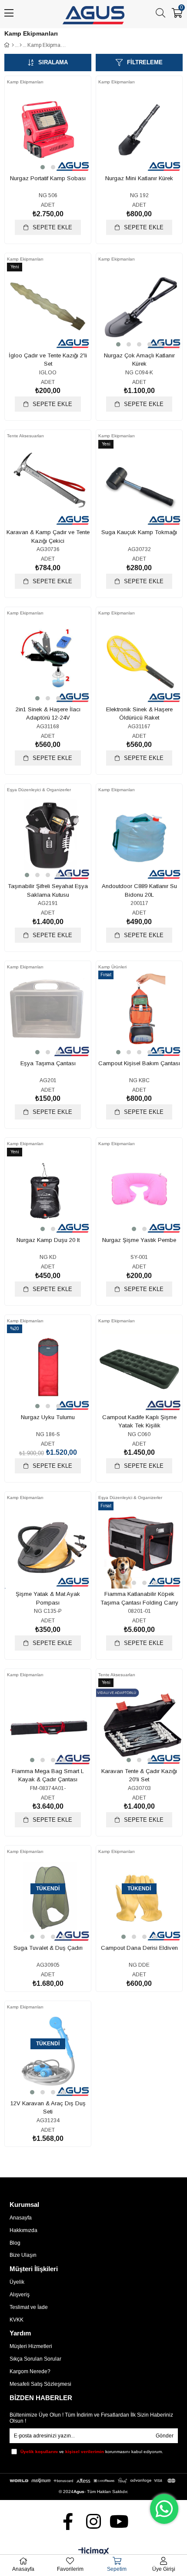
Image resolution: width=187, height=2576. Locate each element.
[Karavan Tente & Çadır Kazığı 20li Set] (139, 1723)
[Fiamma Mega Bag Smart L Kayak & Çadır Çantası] (48, 1723)
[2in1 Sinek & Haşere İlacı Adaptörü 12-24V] (48, 661)
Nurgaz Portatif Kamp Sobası (48, 178)
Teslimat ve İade (29, 2307)
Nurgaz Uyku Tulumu (48, 1417)
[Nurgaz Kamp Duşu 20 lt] (48, 1192)
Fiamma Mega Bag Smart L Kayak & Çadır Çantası (48, 1775)
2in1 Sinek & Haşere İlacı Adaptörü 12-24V (48, 714)
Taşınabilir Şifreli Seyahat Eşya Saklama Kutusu (48, 890)
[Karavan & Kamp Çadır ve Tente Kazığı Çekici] (48, 484)
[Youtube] (119, 2522)
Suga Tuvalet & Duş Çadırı (48, 1948)
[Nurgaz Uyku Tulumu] (48, 1369)
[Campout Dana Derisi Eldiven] (139, 1899)
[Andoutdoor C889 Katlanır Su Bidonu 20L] (139, 838)
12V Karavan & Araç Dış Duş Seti (48, 2108)
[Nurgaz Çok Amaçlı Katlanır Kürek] (139, 307)
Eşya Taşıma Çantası (48, 1063)
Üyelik (17, 2282)
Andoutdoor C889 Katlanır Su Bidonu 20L (139, 890)
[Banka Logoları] (94, 2481)
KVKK (17, 2320)
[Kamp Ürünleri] (21, 45)
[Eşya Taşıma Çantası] (48, 1015)
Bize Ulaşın (23, 2255)
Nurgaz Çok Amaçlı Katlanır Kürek (139, 360)
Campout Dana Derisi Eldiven (139, 1948)
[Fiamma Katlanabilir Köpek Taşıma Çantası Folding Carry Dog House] (139, 1546)
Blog (15, 2243)
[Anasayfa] (13, 45)
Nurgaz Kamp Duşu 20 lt (48, 1240)
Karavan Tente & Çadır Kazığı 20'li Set (139, 1775)
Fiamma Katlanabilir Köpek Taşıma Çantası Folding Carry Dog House (139, 1598)
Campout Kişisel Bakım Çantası (139, 1063)
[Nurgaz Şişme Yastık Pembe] (139, 1192)
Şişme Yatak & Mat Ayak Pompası (48, 1598)
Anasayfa (21, 2218)
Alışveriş (20, 2295)
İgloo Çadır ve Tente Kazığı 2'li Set (48, 360)
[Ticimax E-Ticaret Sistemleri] (94, 2552)
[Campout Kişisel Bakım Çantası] (139, 1015)
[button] (43, 167)
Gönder (165, 2436)
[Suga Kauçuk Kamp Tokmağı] (139, 484)
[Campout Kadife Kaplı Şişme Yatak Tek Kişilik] (139, 1369)
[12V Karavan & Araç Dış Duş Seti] (48, 2055)
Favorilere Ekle (38, 146)
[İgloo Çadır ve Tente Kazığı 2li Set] (48, 307)
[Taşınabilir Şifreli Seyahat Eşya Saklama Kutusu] (48, 838)
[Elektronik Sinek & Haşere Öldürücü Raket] (139, 661)
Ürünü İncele (58, 146)
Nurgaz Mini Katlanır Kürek (139, 178)
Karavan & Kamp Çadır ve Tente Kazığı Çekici (48, 537)
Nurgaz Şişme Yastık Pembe (139, 1240)
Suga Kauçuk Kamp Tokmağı (139, 532)
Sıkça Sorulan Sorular (35, 2359)
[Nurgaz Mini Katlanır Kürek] (139, 130)
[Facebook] (68, 2522)
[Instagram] (94, 2522)
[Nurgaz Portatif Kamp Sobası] (48, 130)
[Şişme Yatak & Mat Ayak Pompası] (48, 1546)
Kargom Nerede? (30, 2371)
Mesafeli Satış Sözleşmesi (40, 2384)
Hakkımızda (23, 2230)
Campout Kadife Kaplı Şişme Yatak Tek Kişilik (139, 1422)
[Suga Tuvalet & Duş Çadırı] (48, 1899)
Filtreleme (145, 62)
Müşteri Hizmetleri (31, 2346)
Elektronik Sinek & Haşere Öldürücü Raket (139, 714)
